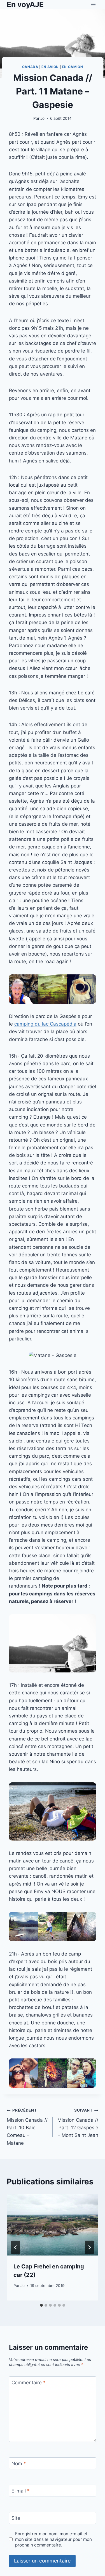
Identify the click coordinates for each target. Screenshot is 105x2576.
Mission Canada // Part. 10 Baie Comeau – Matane (27, 2127)
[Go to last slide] (16, 2247)
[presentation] (53, 2225)
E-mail (21, 2491)
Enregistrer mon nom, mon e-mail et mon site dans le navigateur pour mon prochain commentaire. (53, 2539)
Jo (42, 118)
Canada (30, 67)
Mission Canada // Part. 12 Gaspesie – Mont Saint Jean (78, 2123)
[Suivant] (89, 2247)
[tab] (41, 2305)
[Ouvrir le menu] (93, 4)
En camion (73, 67)
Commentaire (29, 2383)
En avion (50, 67)
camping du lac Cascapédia (45, 1024)
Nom (19, 2464)
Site (16, 2518)
